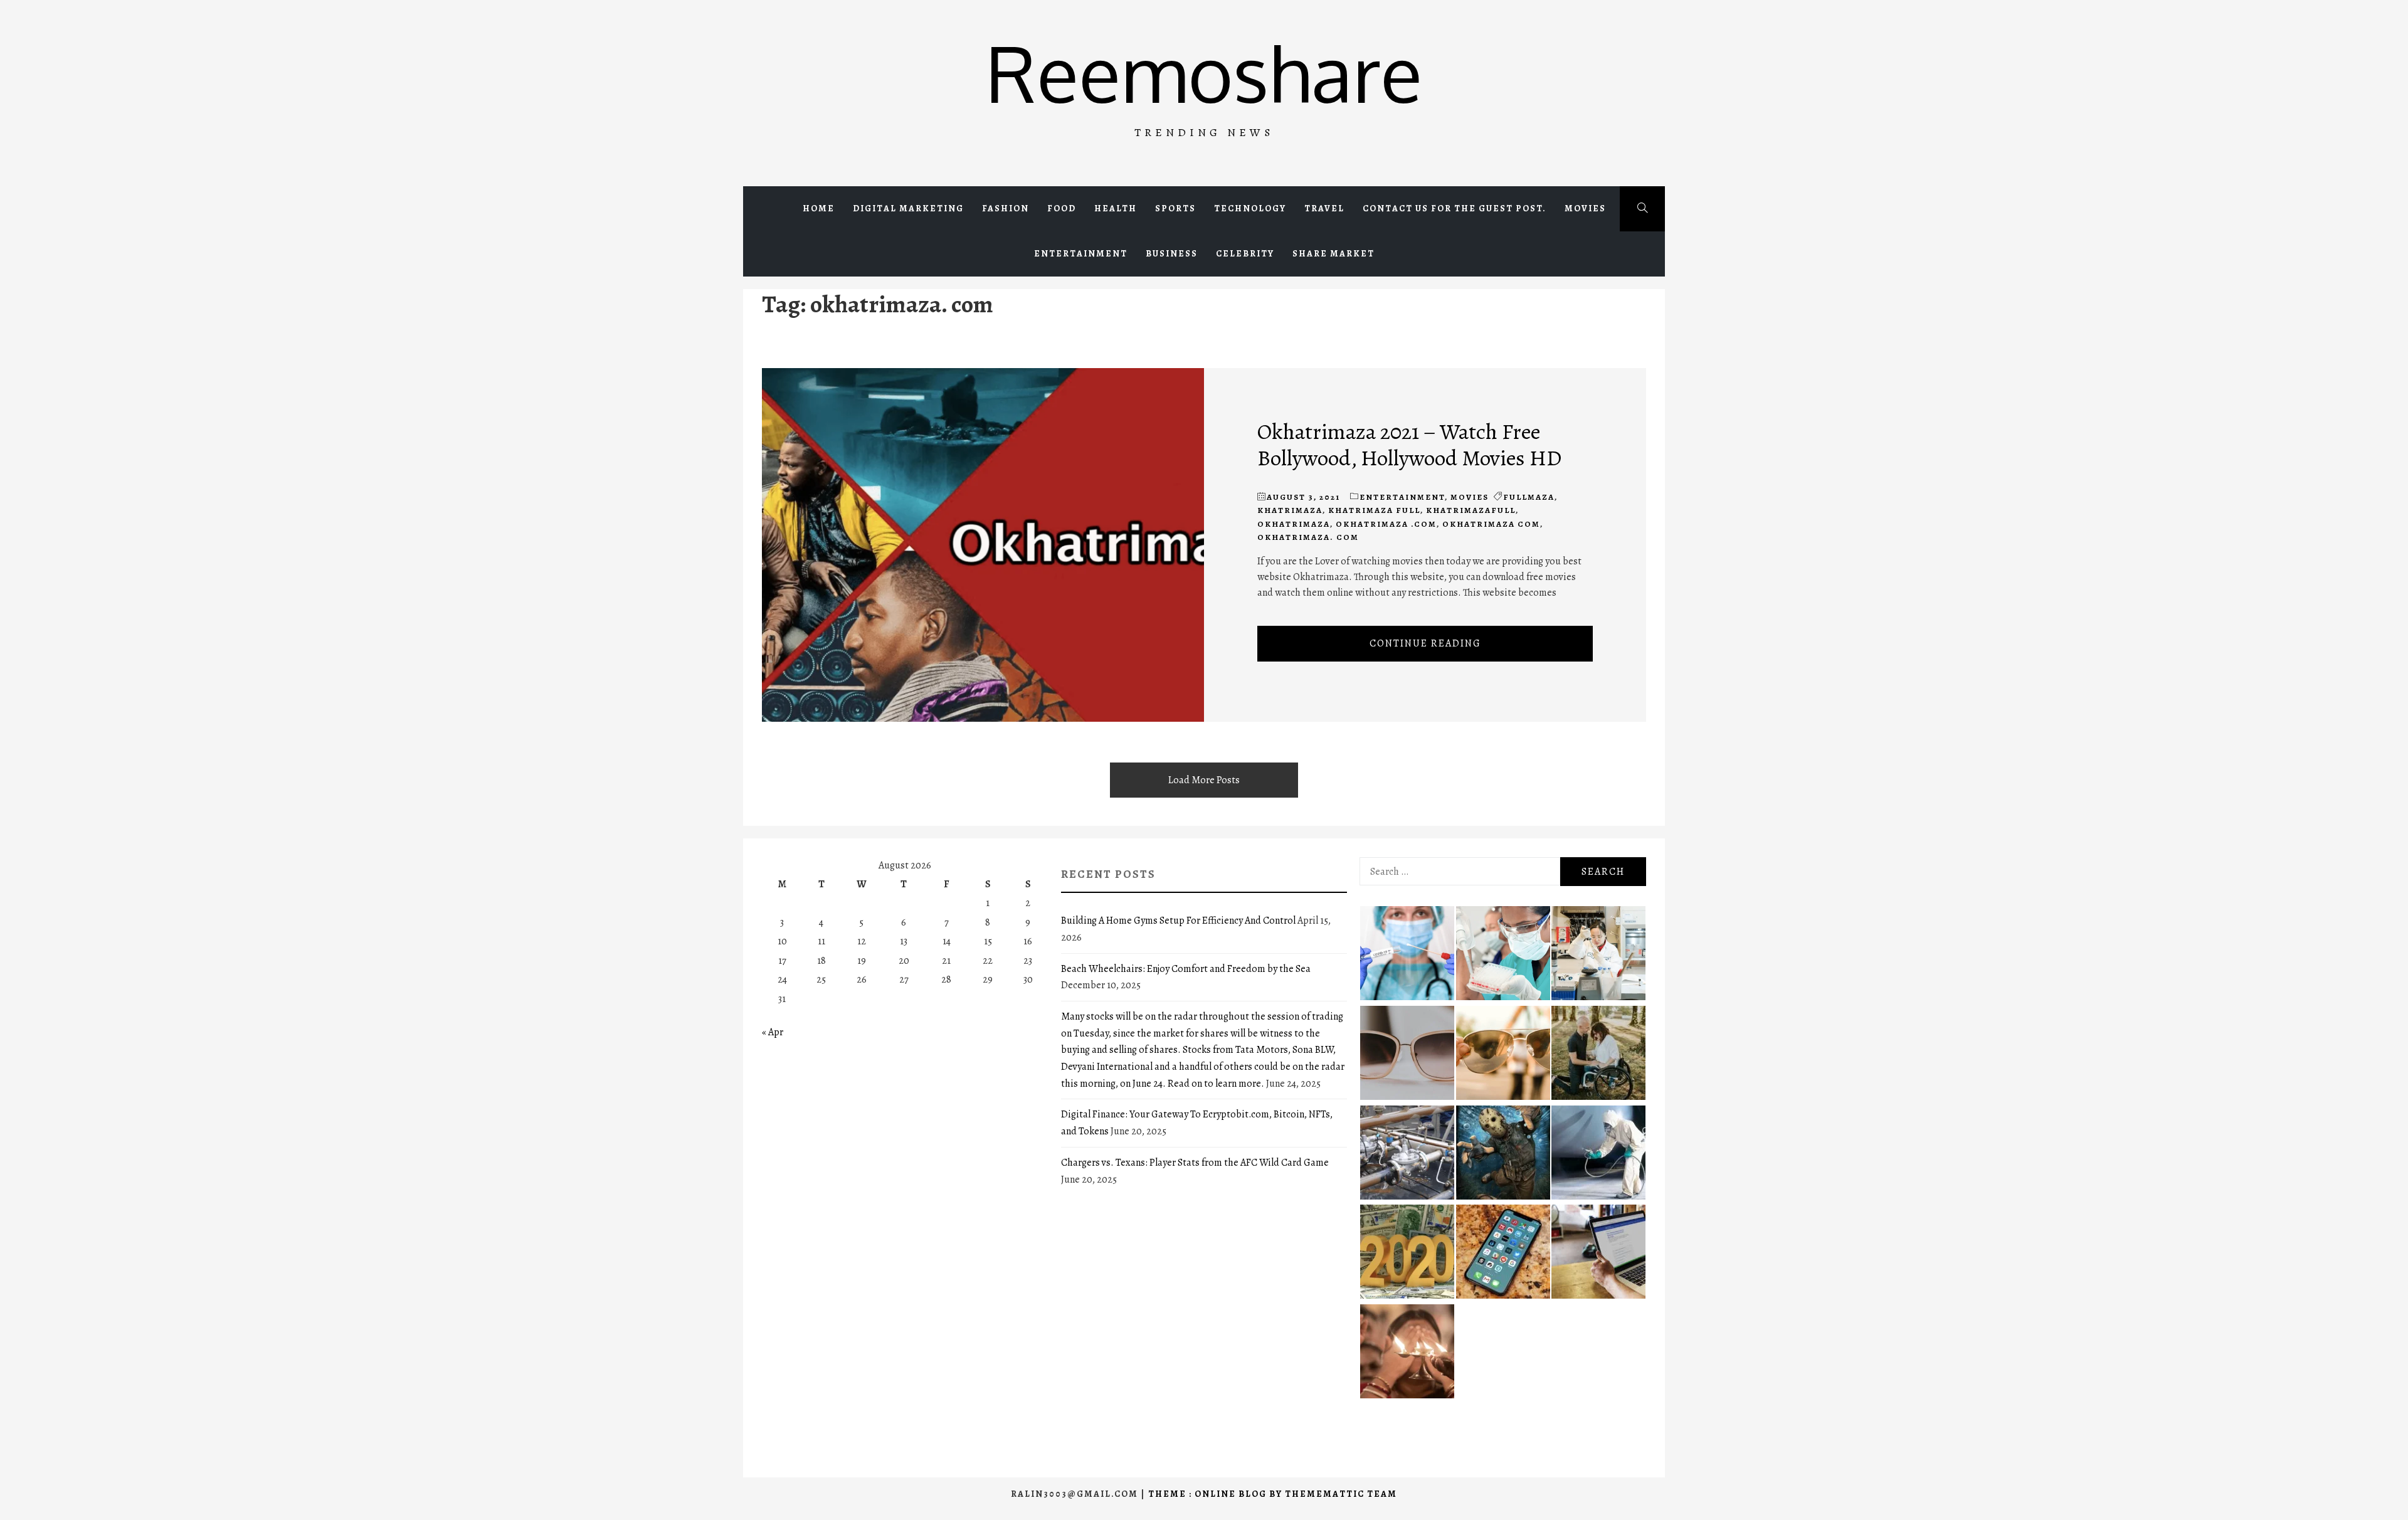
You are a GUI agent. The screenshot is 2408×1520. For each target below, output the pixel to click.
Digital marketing (908, 208)
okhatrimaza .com (1386, 524)
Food (1062, 208)
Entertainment (1081, 254)
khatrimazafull (1471, 510)
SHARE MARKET (1333, 254)
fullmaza (1529, 497)
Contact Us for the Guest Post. (1455, 208)
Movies (1585, 208)
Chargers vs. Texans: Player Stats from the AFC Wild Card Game (1195, 1163)
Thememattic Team (1341, 1494)
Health (1116, 208)
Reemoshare (1204, 72)
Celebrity (1245, 254)
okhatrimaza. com (1308, 537)
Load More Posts (1204, 780)
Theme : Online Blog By (1217, 1494)
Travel (1324, 208)
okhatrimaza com (1491, 524)
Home (819, 208)
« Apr (773, 1032)
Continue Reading (1425, 643)
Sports (1175, 208)
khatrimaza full (1374, 510)
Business (1172, 254)
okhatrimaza (1294, 524)
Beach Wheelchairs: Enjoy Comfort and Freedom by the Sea (1186, 969)
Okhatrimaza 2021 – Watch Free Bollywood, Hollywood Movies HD (1409, 445)
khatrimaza (1290, 510)
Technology (1250, 208)
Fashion (1006, 208)
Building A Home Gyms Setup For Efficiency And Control (1178, 921)
